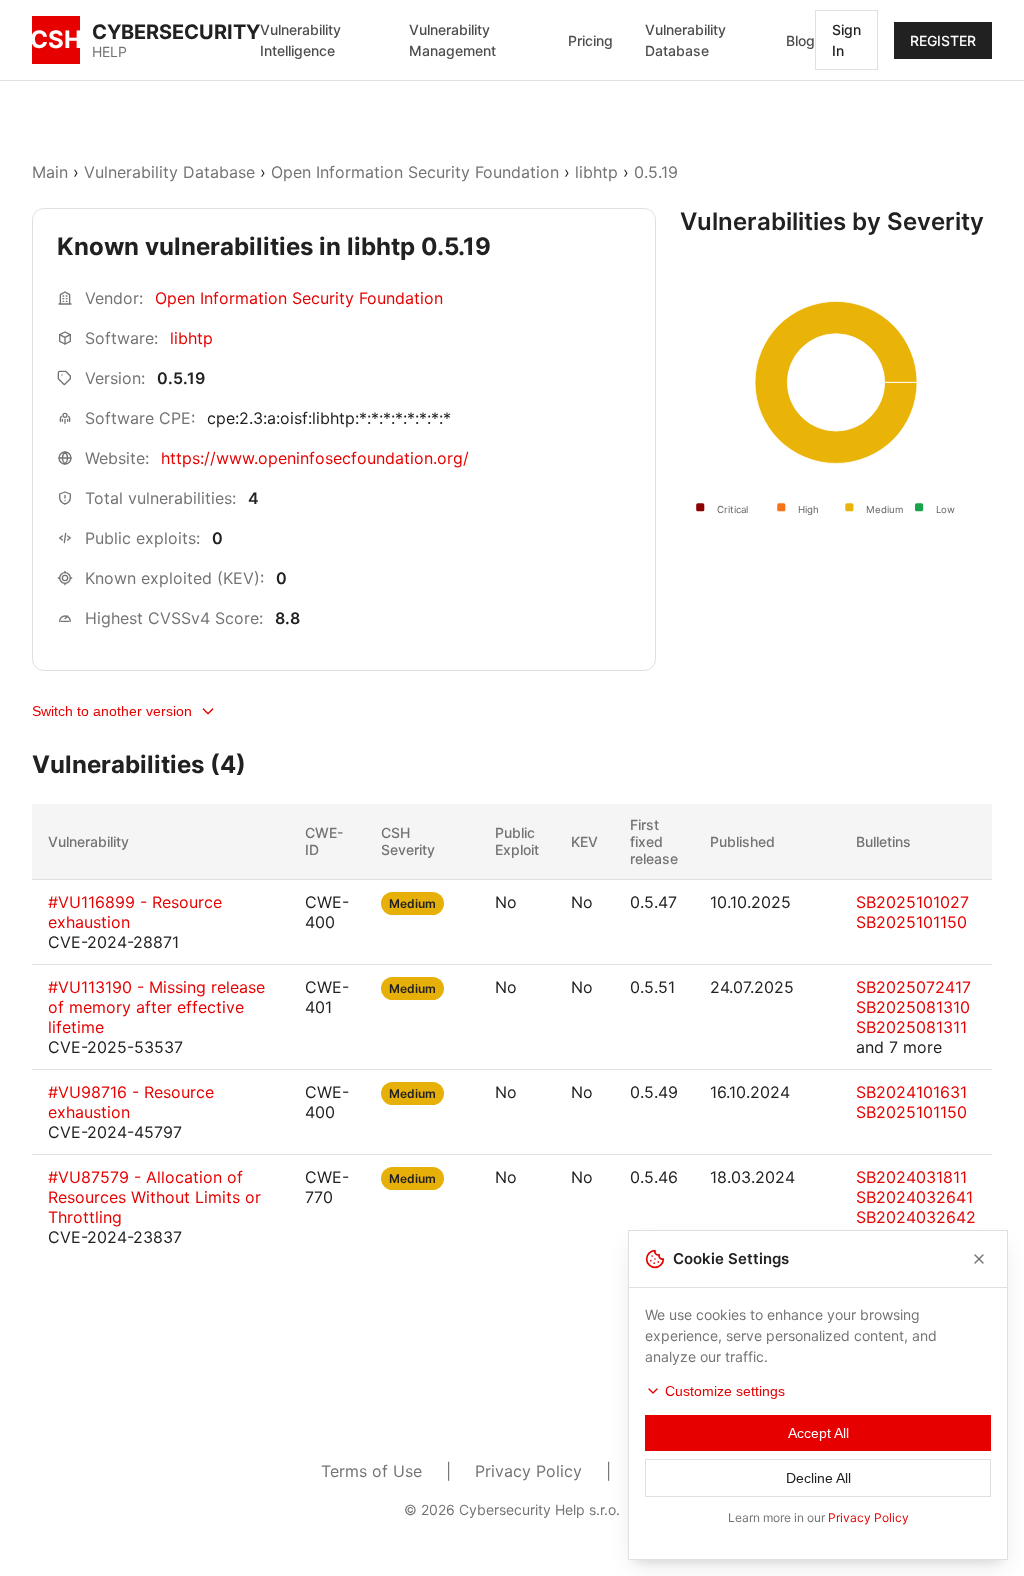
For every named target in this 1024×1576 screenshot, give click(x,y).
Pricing (590, 40)
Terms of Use (371, 1471)
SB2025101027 (912, 902)
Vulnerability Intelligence (300, 40)
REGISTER (943, 40)
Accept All (818, 1433)
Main (50, 172)
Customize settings (725, 1391)
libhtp (596, 172)
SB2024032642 (916, 1217)
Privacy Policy (528, 1471)
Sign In (846, 40)
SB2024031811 (911, 1177)
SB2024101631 (911, 1092)
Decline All (818, 1478)
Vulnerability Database (685, 40)
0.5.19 (656, 172)
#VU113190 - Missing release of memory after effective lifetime (156, 1007)
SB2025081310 (913, 1007)
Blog (800, 40)
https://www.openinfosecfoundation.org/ (315, 458)
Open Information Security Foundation (415, 172)
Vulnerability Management (452, 40)
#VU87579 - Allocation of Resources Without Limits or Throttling (154, 1197)
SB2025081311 (911, 1027)
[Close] (979, 1259)
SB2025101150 (911, 922)
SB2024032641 (914, 1197)
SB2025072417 (913, 987)
